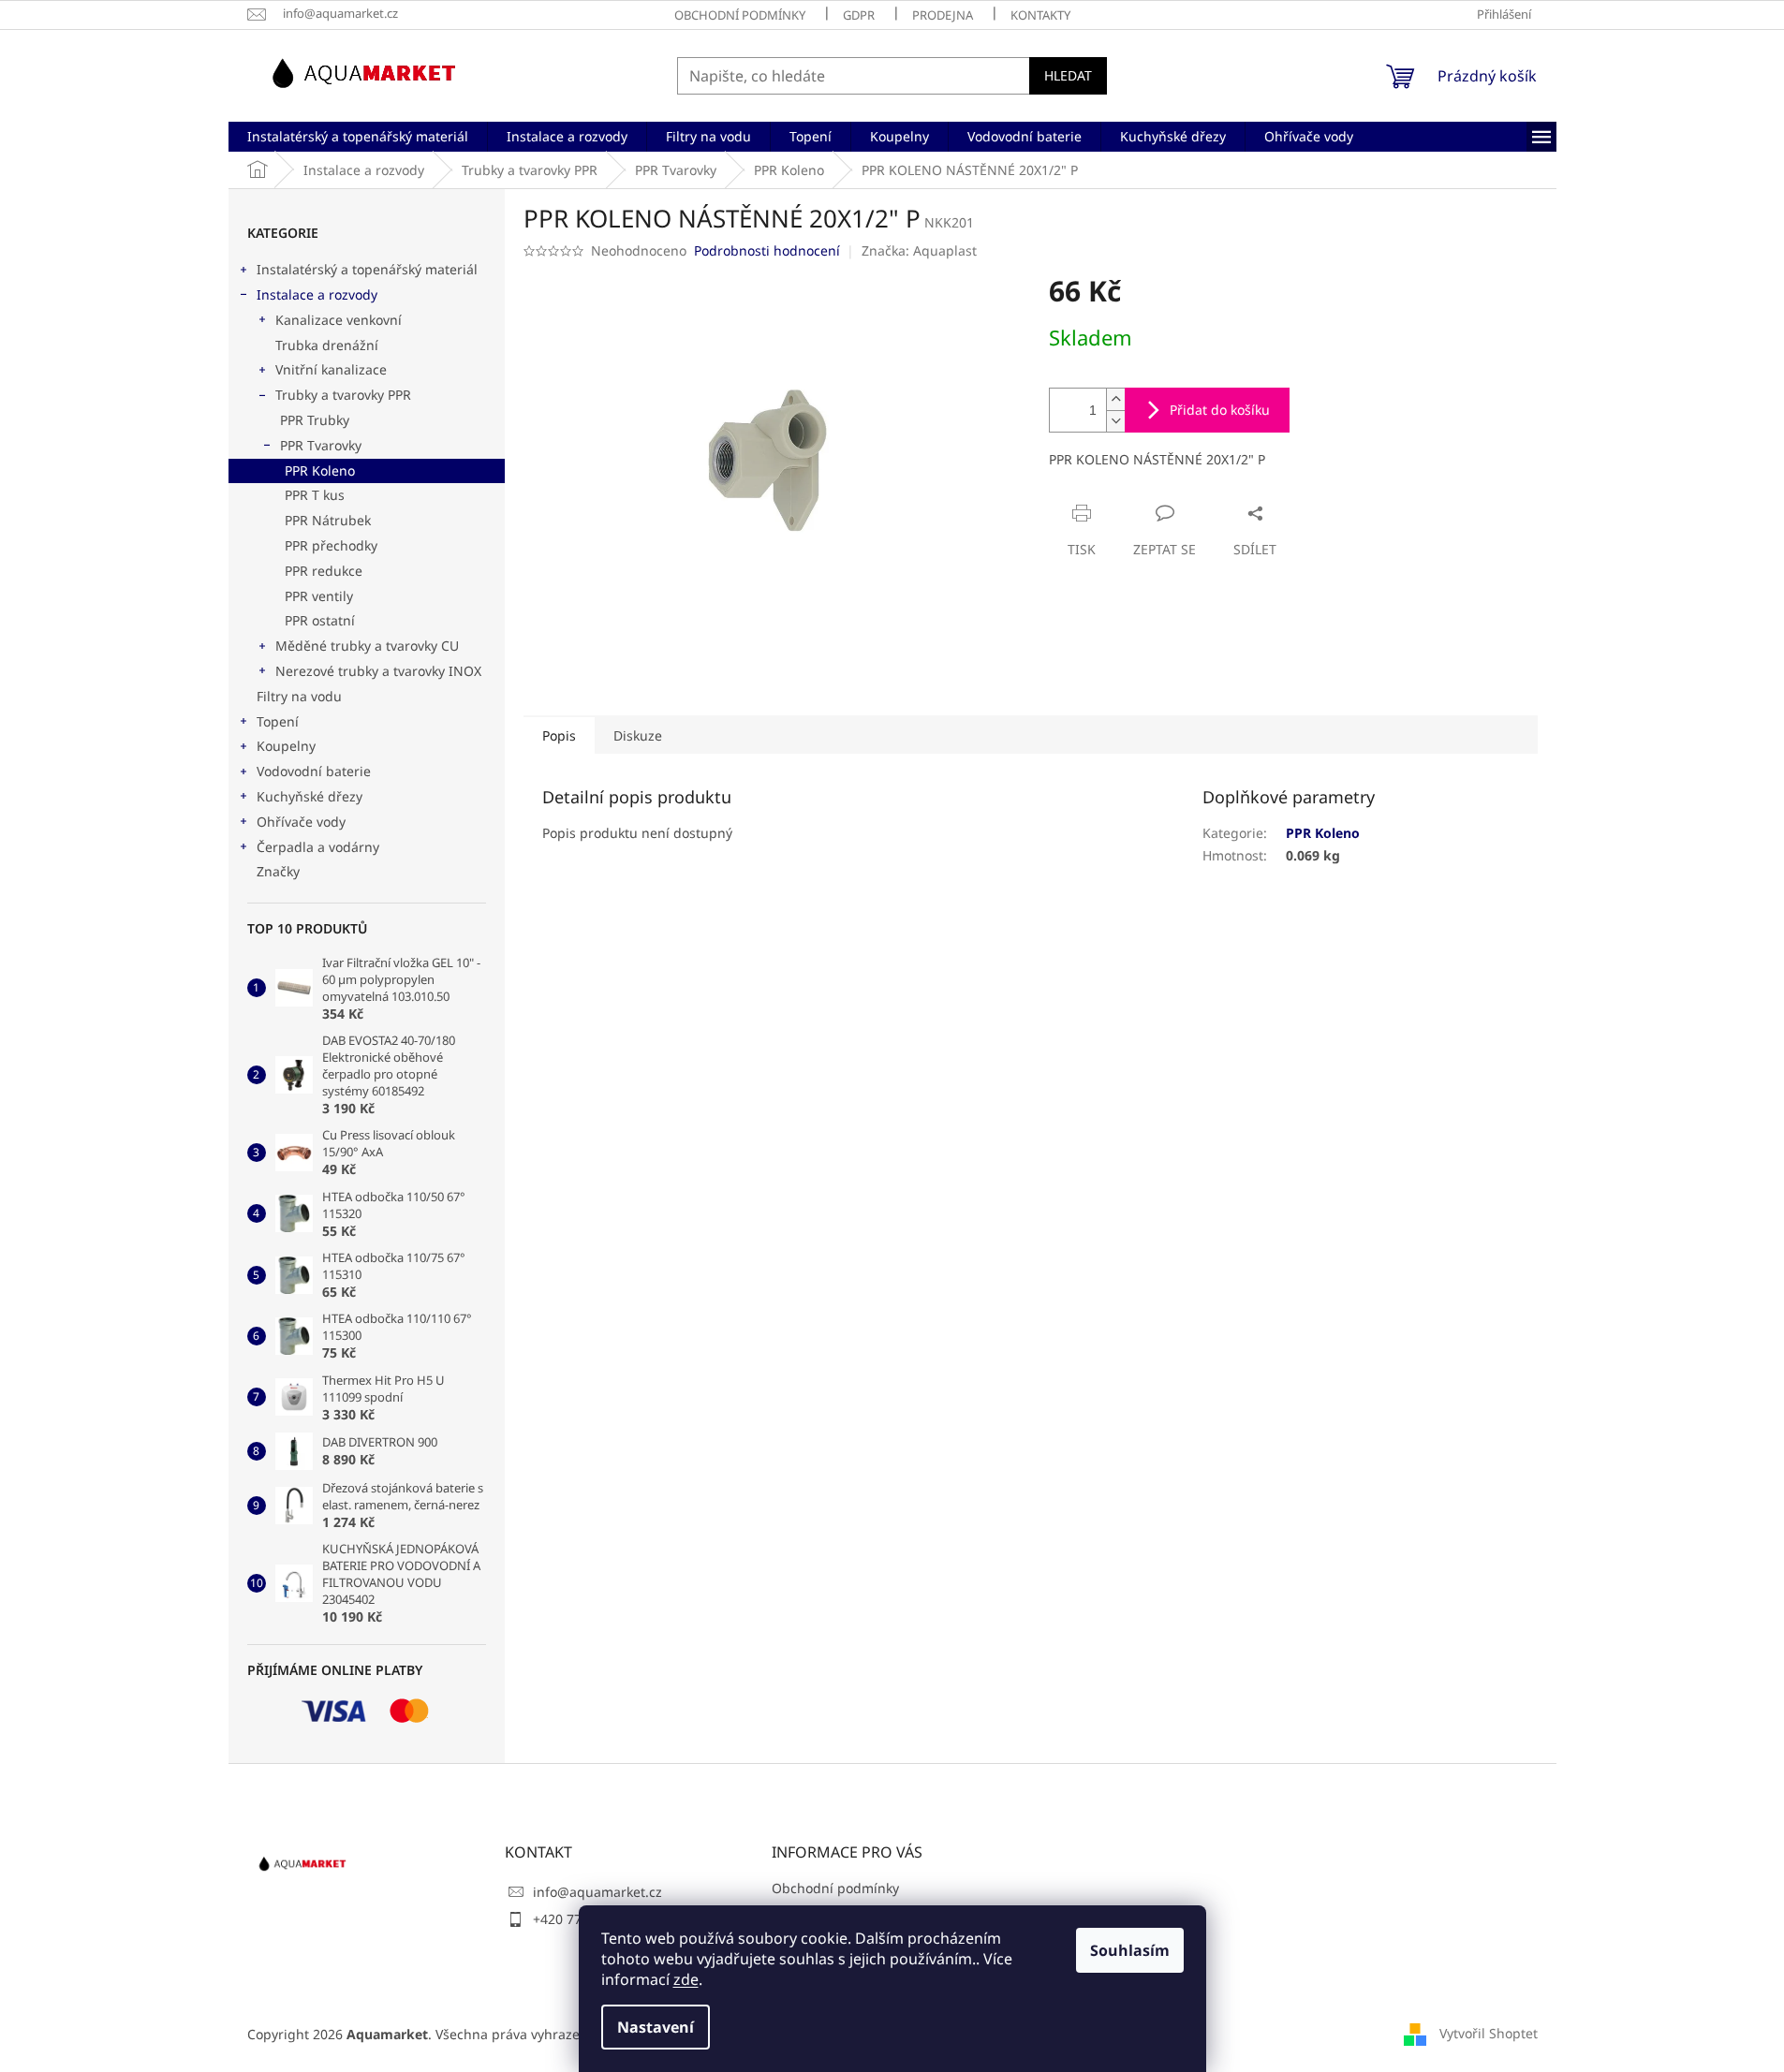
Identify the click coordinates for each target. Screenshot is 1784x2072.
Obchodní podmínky (740, 15)
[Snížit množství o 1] (1115, 421)
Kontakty (1040, 15)
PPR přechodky (331, 545)
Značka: (919, 250)
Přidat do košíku (1220, 410)
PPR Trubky (315, 420)
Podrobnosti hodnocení (767, 250)
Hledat (1068, 75)
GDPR (859, 15)
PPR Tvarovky (321, 445)
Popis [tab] (559, 735)
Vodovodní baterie (314, 771)
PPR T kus (315, 495)
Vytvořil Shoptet (1489, 2032)
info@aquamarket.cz (597, 1892)
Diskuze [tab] (638, 735)
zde (686, 1979)
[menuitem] (358, 137)
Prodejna (943, 15)
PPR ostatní (320, 620)
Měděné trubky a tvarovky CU (367, 646)
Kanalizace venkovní (339, 320)
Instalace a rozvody (317, 294)
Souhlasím (1130, 1950)
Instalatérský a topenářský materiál (367, 269)
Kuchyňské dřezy (310, 796)
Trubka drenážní (327, 345)
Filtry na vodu (299, 696)
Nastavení (656, 2027)
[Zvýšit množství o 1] (1115, 399)
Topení (278, 721)
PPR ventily (319, 596)
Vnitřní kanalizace (331, 369)
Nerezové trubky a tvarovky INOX (378, 671)
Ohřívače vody (301, 822)
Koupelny (286, 746)
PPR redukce (324, 571)
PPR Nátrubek (328, 520)
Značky (278, 871)
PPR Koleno (320, 470)
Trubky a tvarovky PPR (343, 395)
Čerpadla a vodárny (318, 847)
